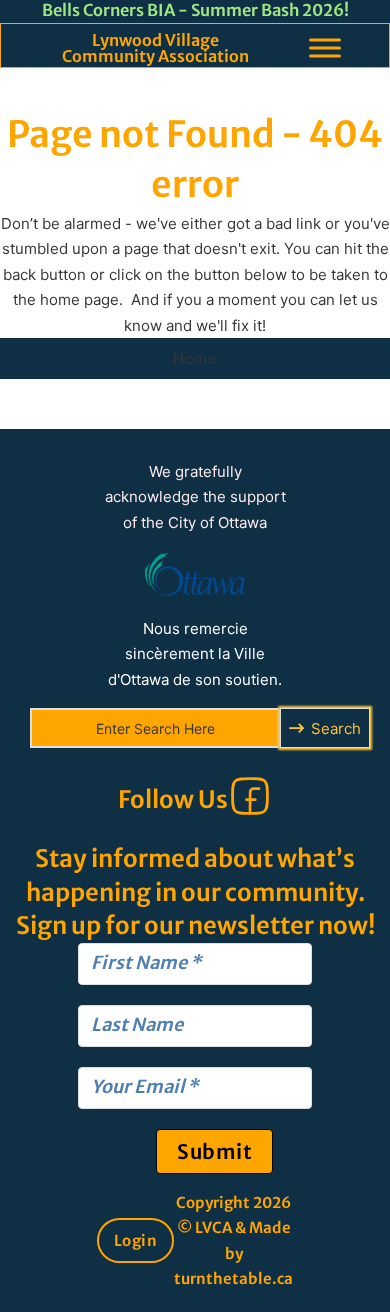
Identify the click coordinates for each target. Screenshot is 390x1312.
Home (195, 358)
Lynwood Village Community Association (155, 48)
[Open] (325, 47)
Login (136, 1240)
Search (336, 728)
